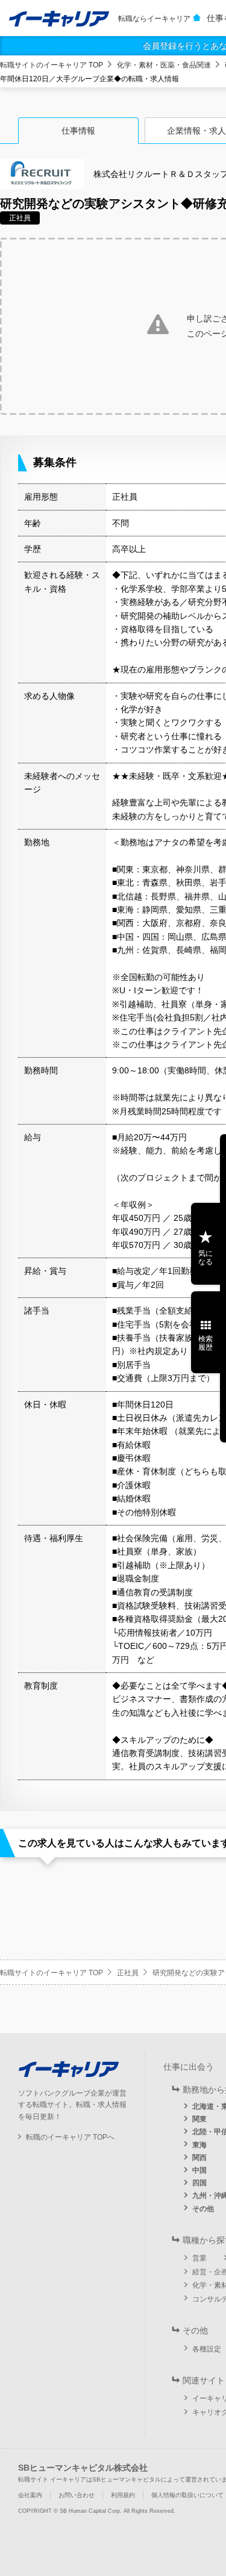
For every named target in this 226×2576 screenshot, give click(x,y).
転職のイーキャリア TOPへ (70, 2137)
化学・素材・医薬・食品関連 (164, 65)
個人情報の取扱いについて (187, 2495)
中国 (199, 2170)
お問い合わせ (77, 2495)
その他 (203, 2209)
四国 (199, 2183)
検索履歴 (206, 1343)
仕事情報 (78, 131)
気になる (206, 1258)
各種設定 (207, 2349)
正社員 (128, 1973)
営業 (199, 2258)
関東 (199, 2119)
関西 (199, 2158)
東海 (199, 2145)
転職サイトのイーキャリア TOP (52, 65)
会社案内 (30, 2495)
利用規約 (123, 2495)
